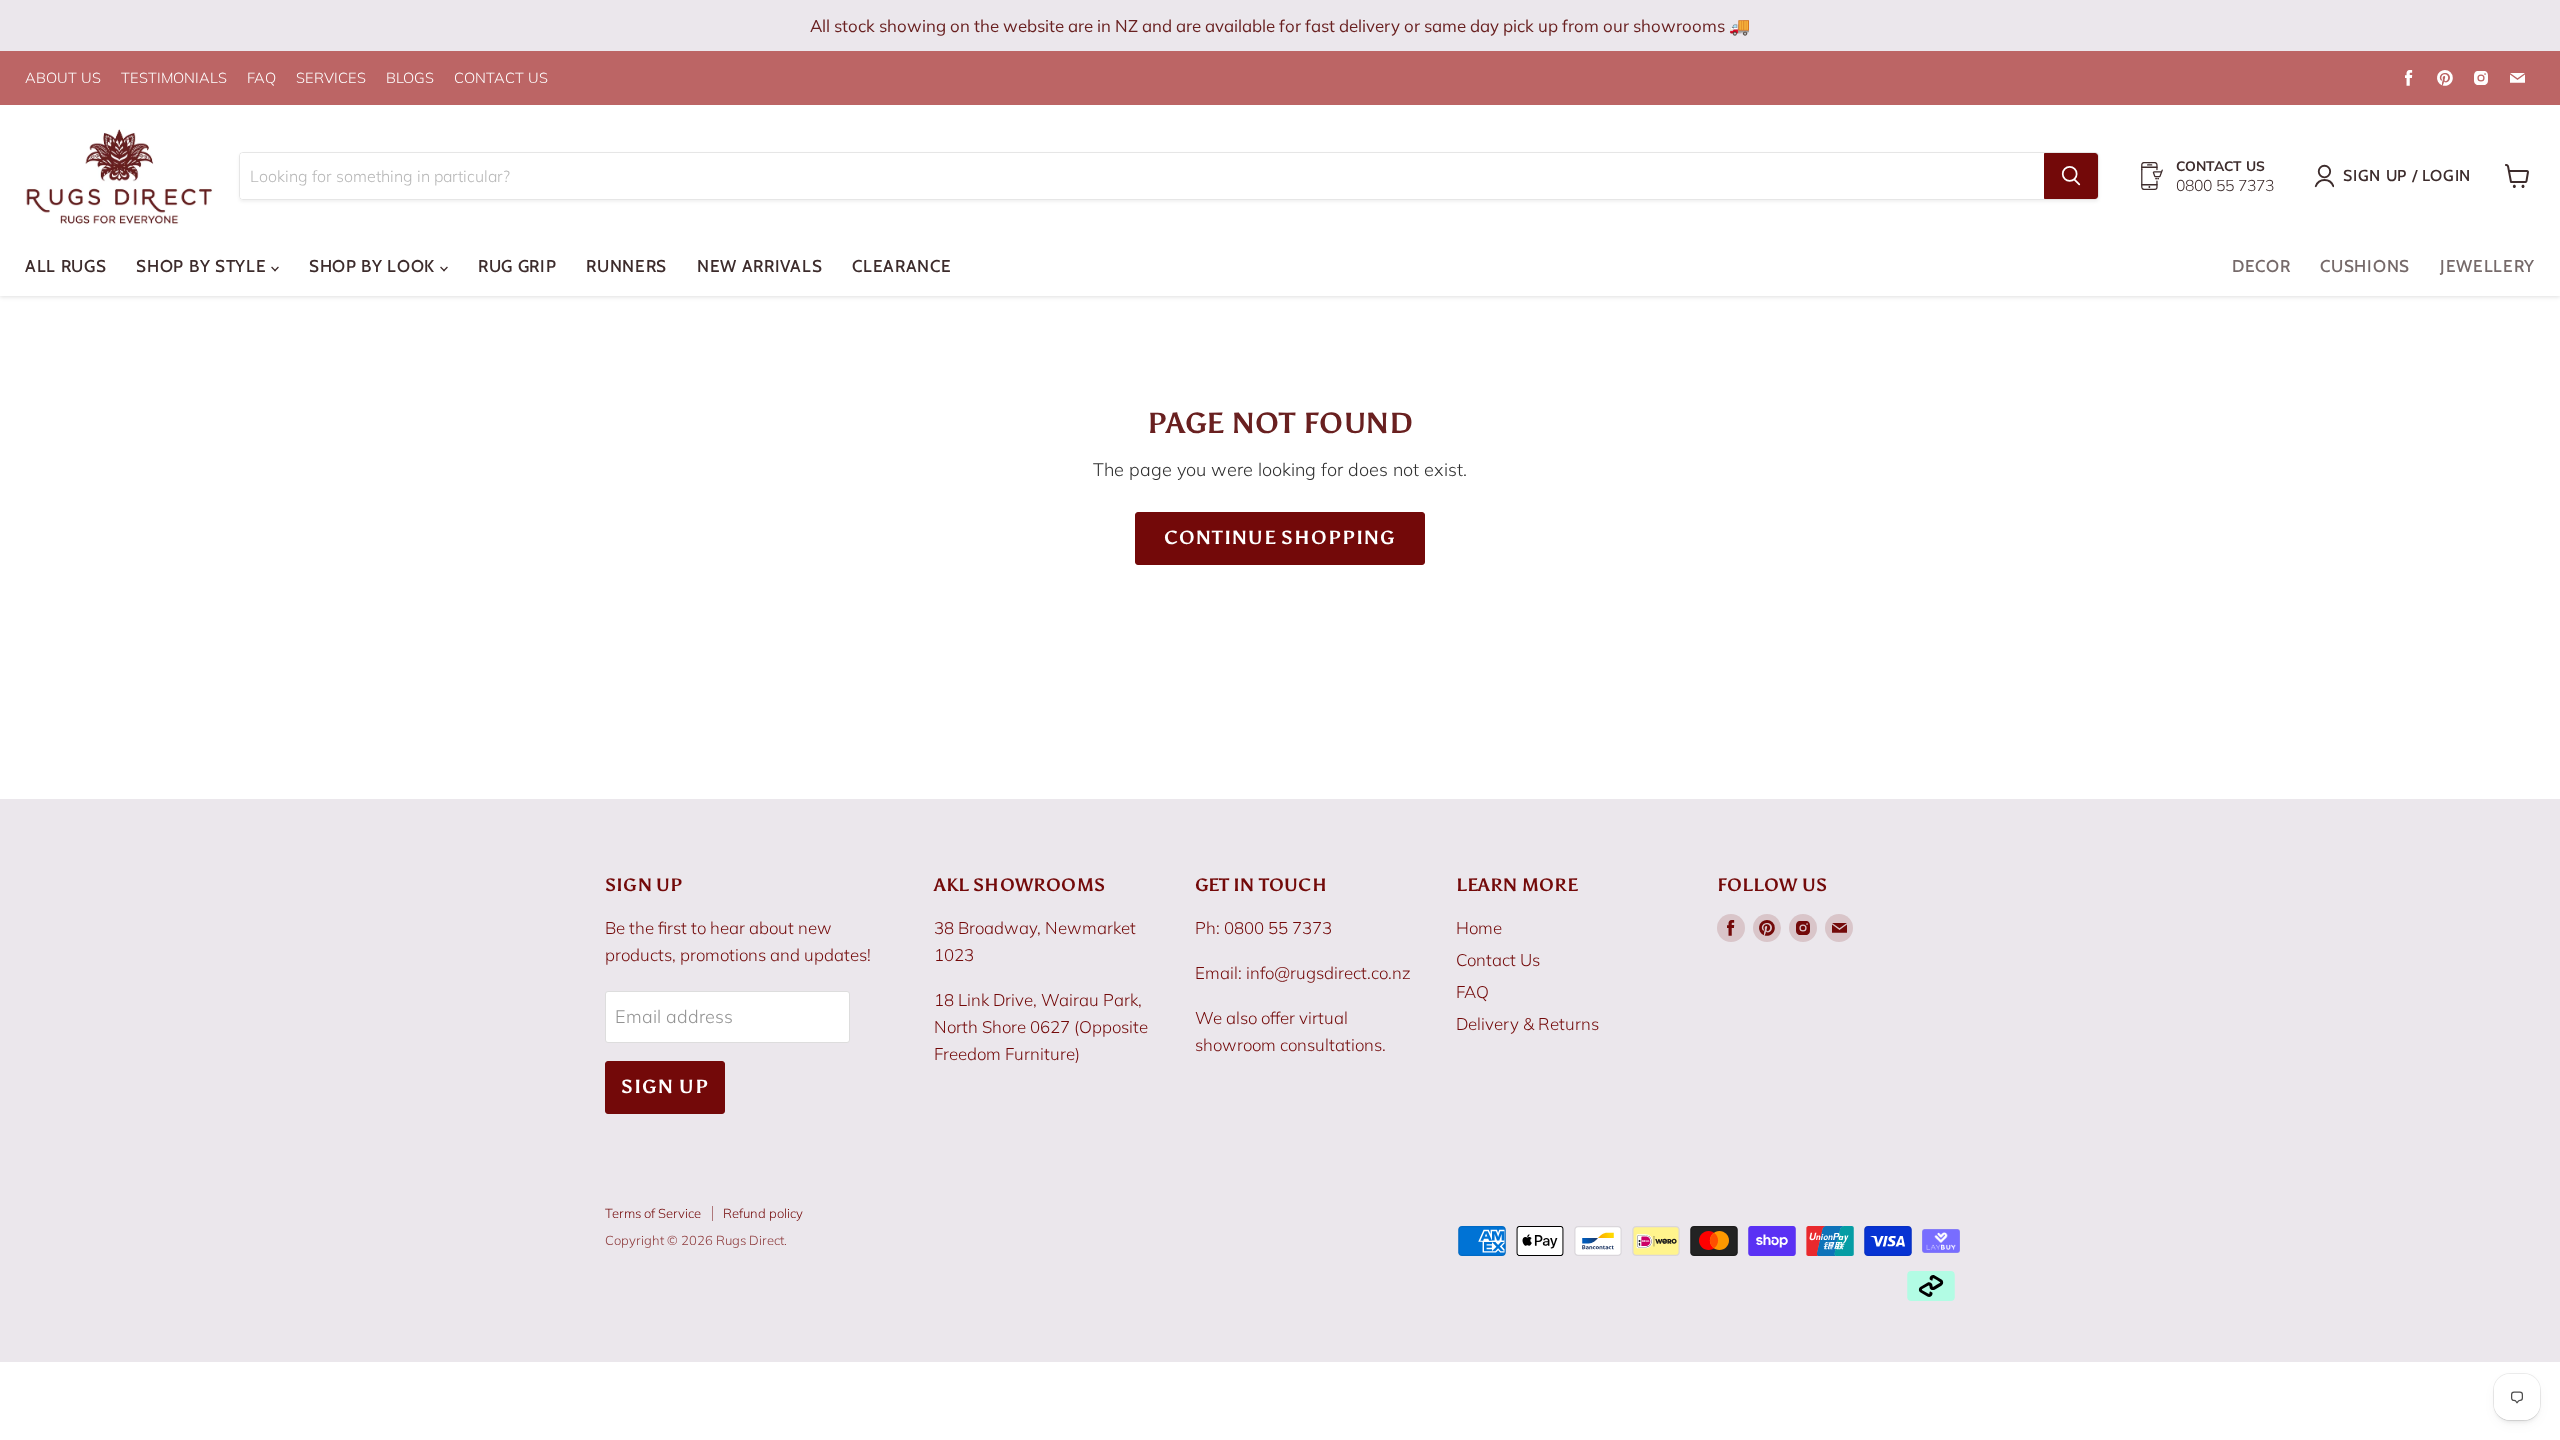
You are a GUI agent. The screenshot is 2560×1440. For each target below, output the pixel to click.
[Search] (2071, 176)
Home (1479, 927)
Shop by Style (203, 266)
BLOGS (410, 78)
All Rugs (65, 266)
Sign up (665, 1086)
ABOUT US (63, 78)
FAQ (261, 78)
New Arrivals (759, 266)
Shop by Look (374, 266)
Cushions (2364, 266)
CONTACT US (501, 78)
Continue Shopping (1280, 537)
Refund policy (763, 1213)
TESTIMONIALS (174, 78)
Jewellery (2487, 266)
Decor (2261, 266)
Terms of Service (653, 1213)
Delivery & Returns (1527, 1023)
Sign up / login (2407, 175)
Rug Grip (517, 266)
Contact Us (1498, 959)
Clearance (901, 266)
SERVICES (331, 78)
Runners (626, 266)
